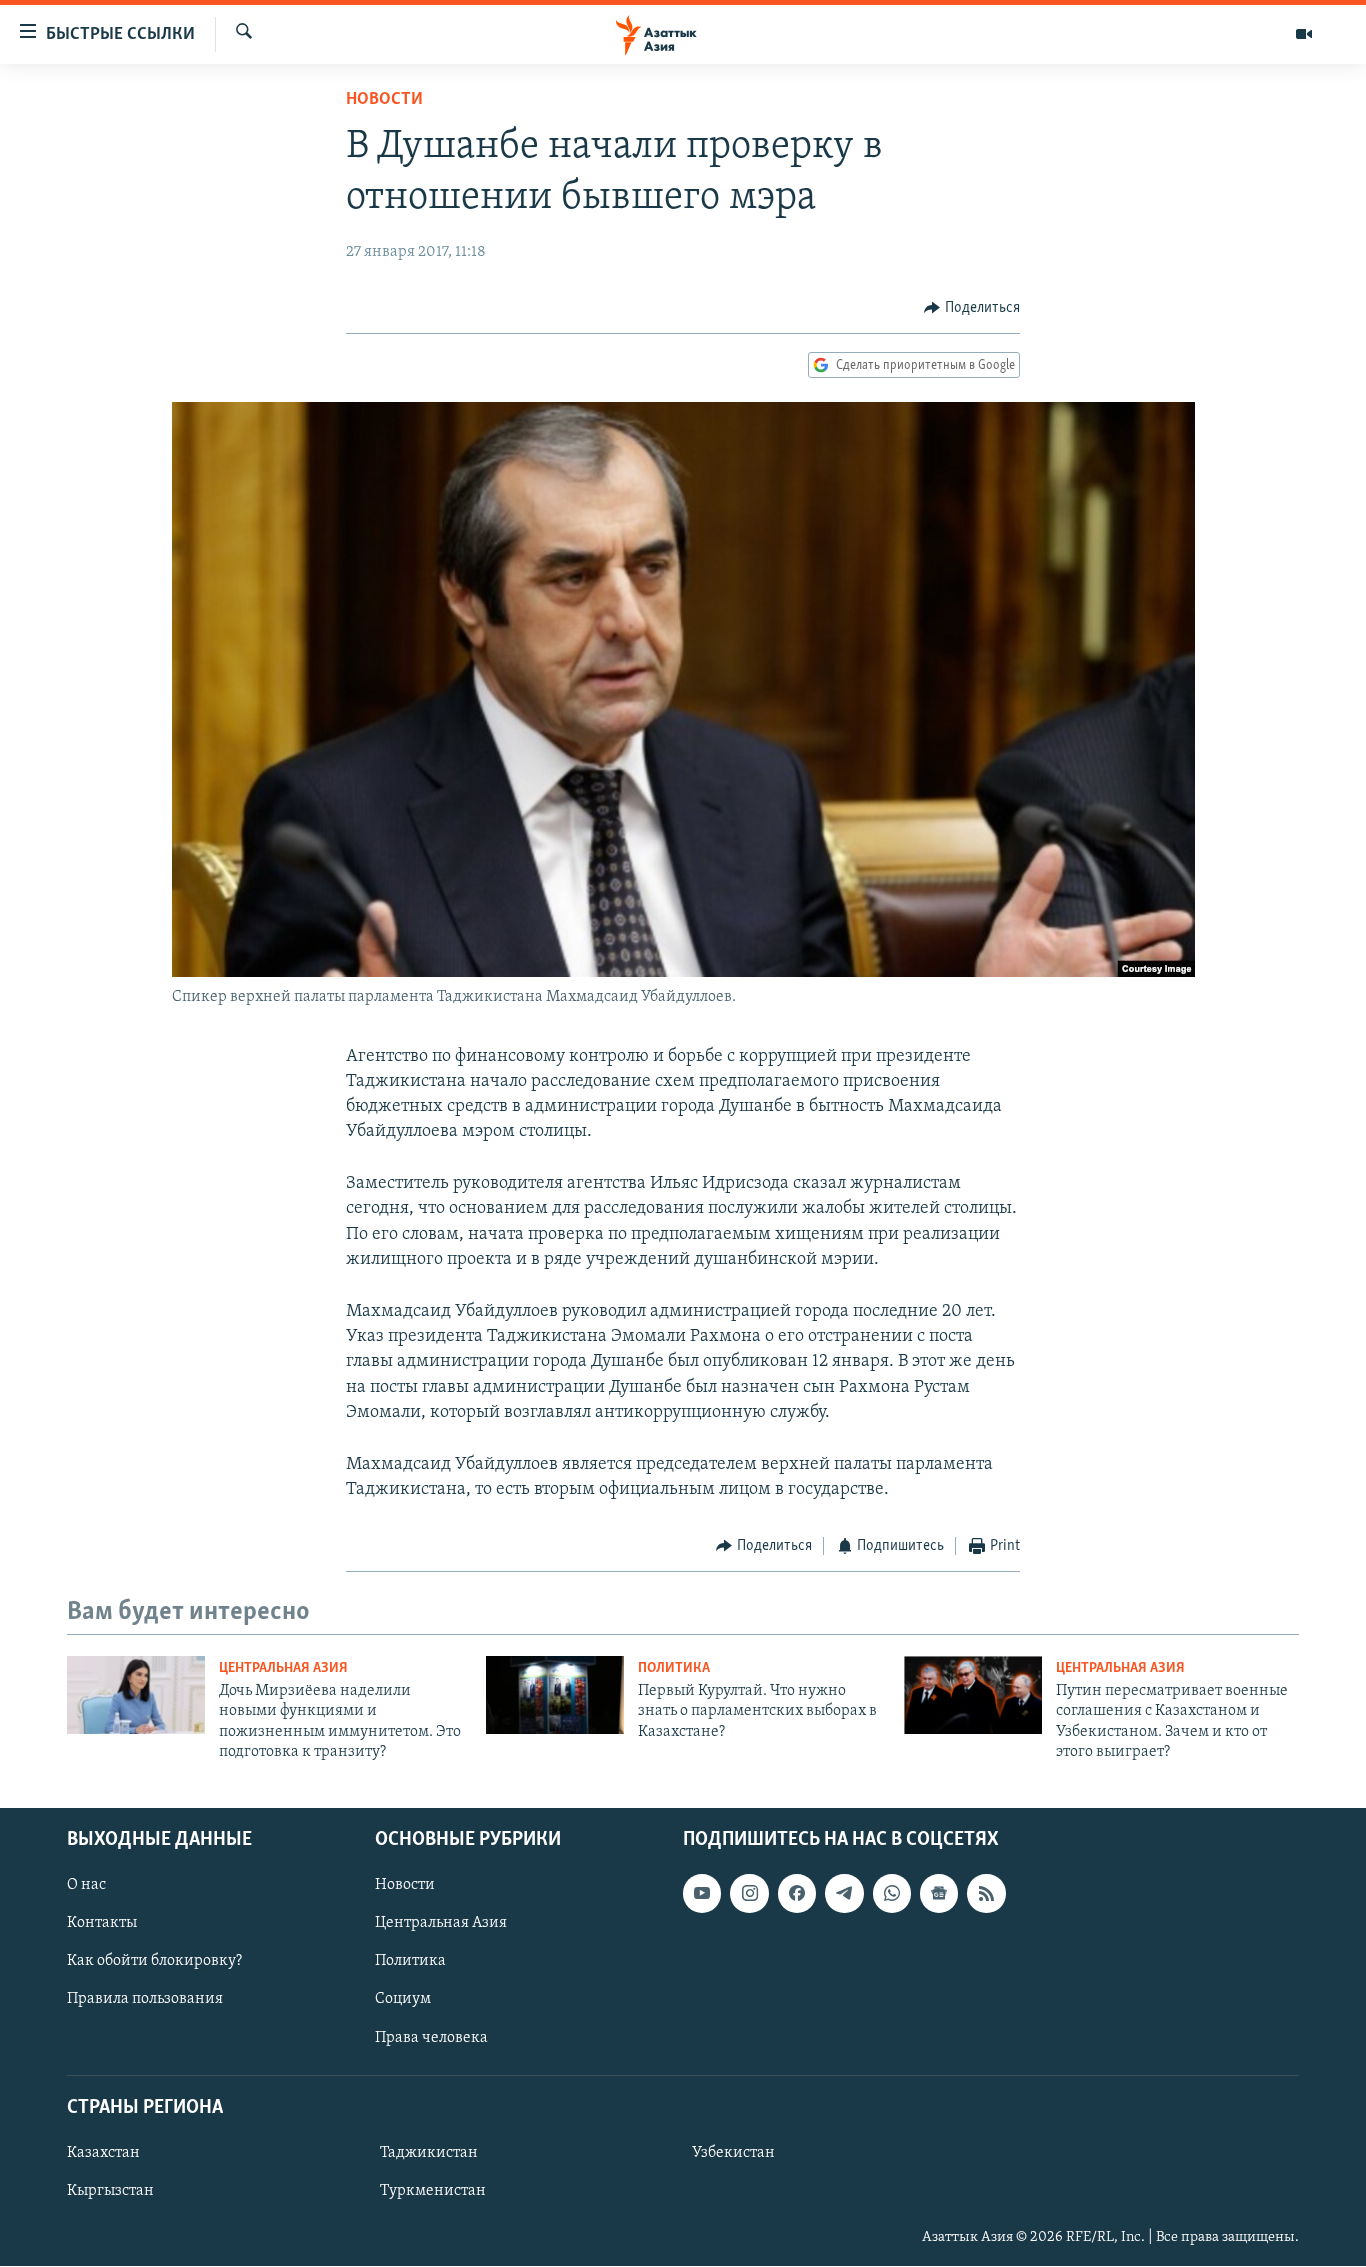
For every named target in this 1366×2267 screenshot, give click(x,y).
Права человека (431, 2038)
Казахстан (103, 2153)
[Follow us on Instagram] (749, 1894)
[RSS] (986, 1894)
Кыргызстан (110, 2191)
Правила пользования (145, 2000)
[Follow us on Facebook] (797, 1894)
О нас (86, 1886)
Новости (384, 100)
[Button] (972, 308)
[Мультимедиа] (1304, 34)
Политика (674, 1668)
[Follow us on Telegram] (844, 1894)
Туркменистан (433, 2191)
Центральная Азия (283, 1668)
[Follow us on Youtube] (702, 1894)
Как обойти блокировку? (154, 1962)
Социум (403, 2000)
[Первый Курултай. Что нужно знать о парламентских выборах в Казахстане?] (555, 1695)
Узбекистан (733, 2153)
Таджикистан (429, 2153)
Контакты (102, 1924)
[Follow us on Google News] (939, 1894)
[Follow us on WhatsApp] (892, 1894)
